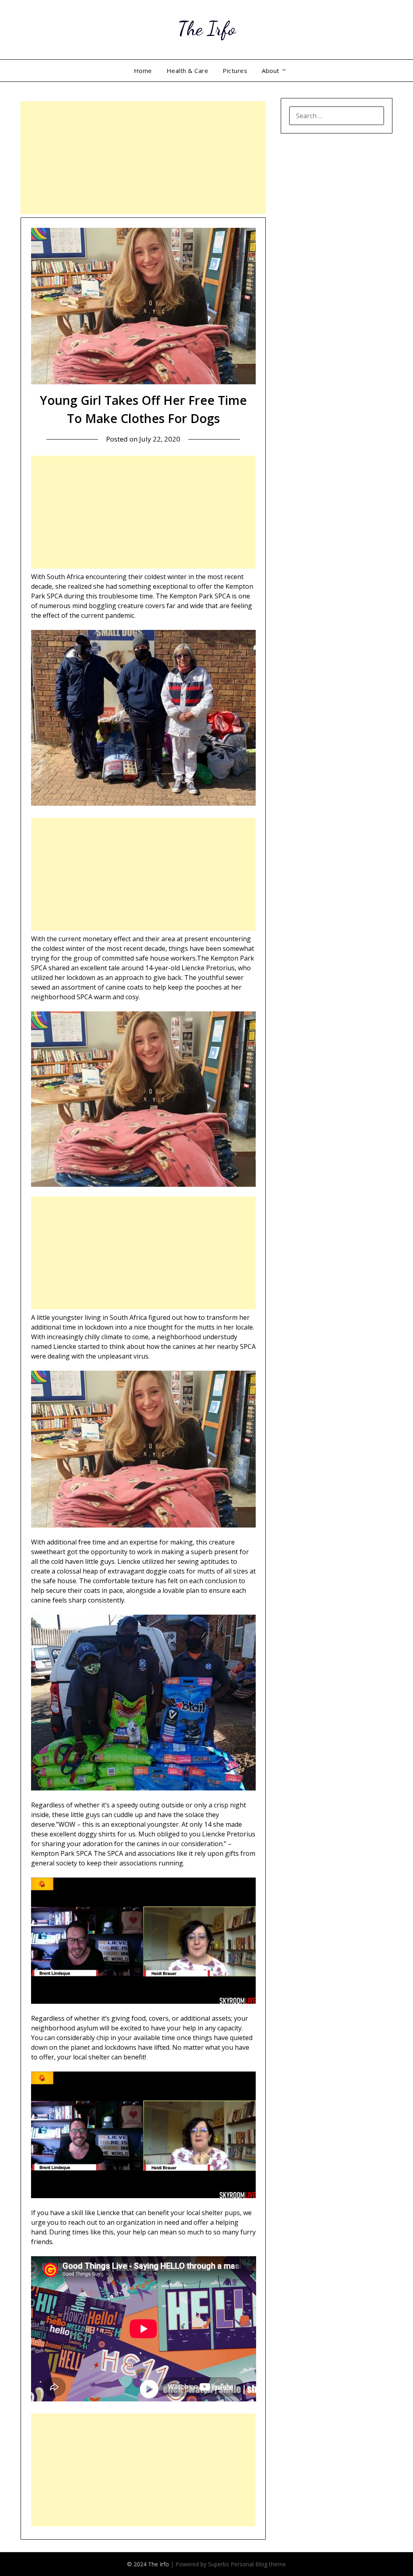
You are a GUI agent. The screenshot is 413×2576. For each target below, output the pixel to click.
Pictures (235, 71)
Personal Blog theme (258, 2564)
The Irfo (206, 28)
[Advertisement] (143, 158)
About (271, 71)
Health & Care (188, 71)
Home (143, 71)
